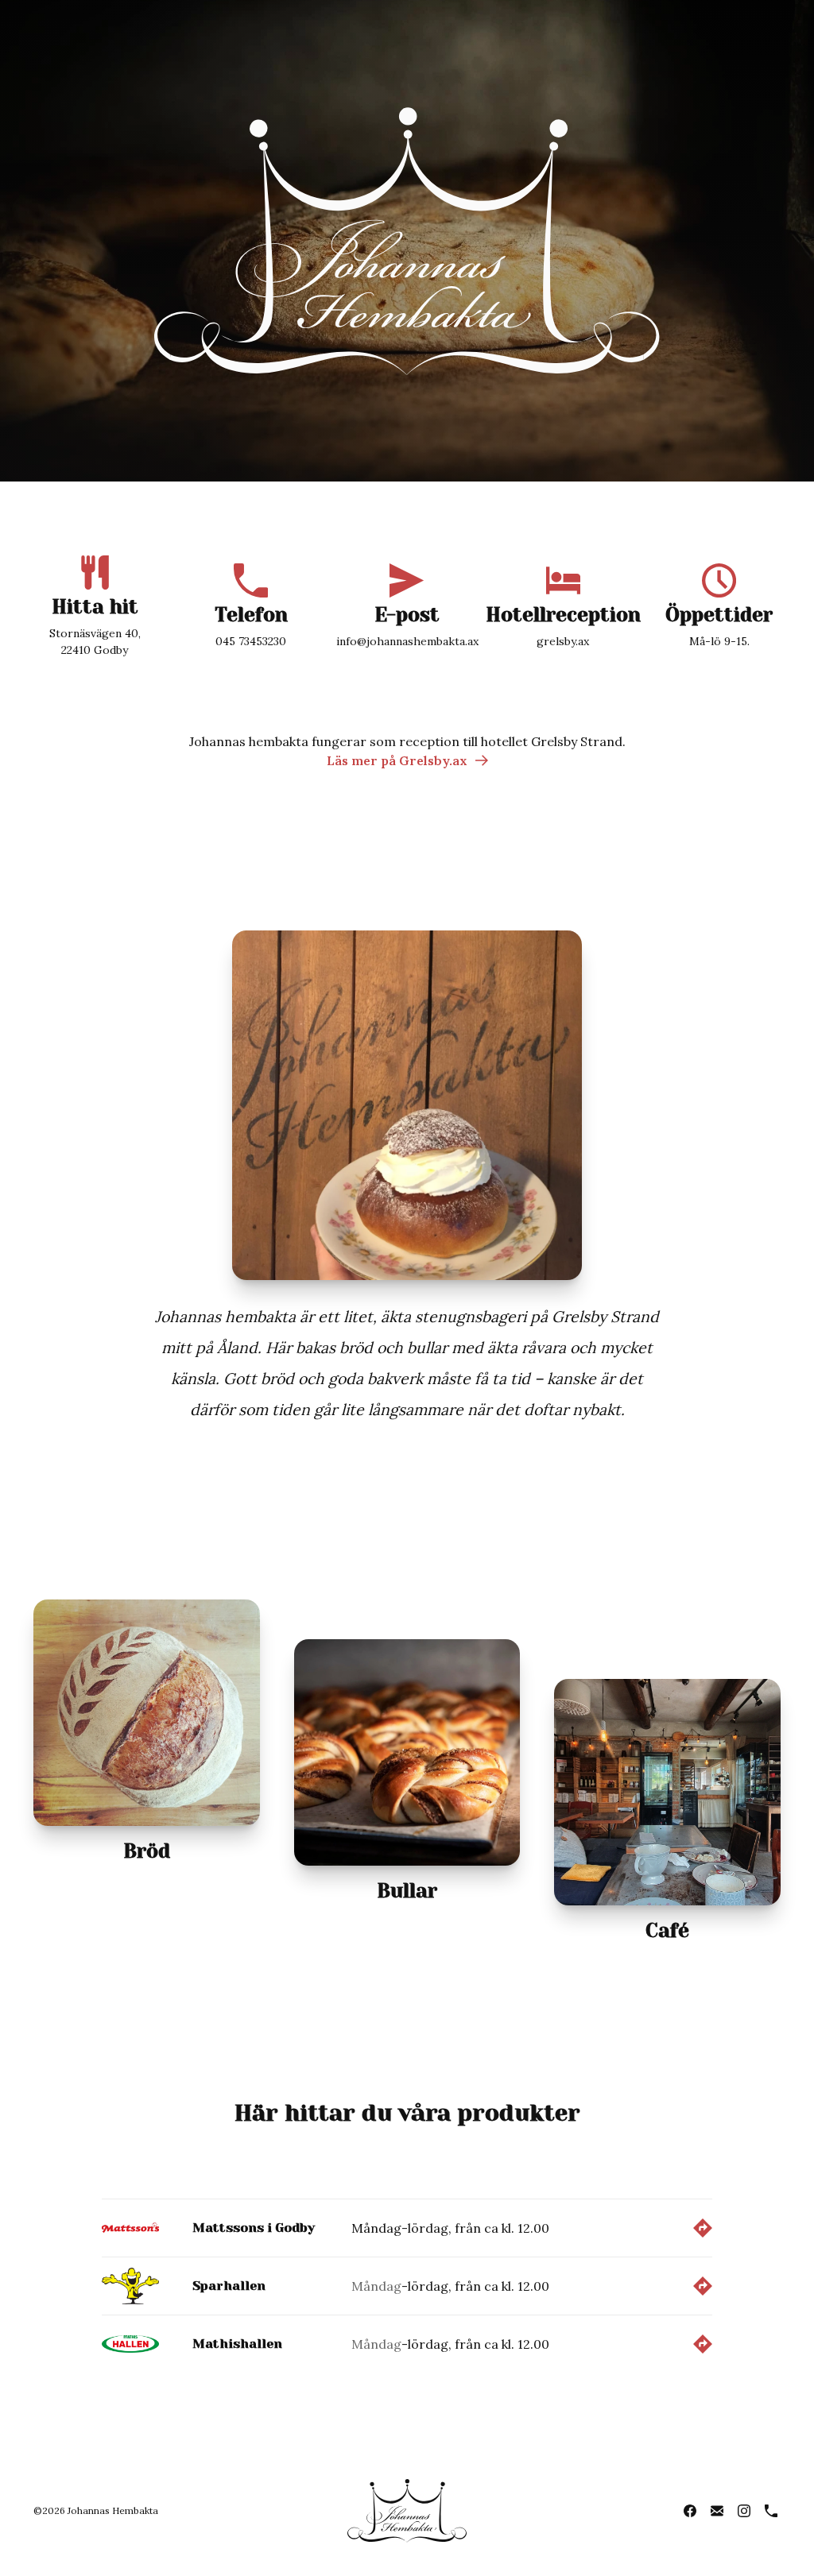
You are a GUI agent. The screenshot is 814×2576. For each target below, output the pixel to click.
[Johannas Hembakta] (407, 241)
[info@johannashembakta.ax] (717, 2511)
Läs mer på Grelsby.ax (397, 760)
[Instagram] (744, 2511)
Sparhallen (229, 2286)
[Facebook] (690, 2511)
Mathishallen (237, 2344)
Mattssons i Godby (254, 2228)
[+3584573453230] (771, 2511)
